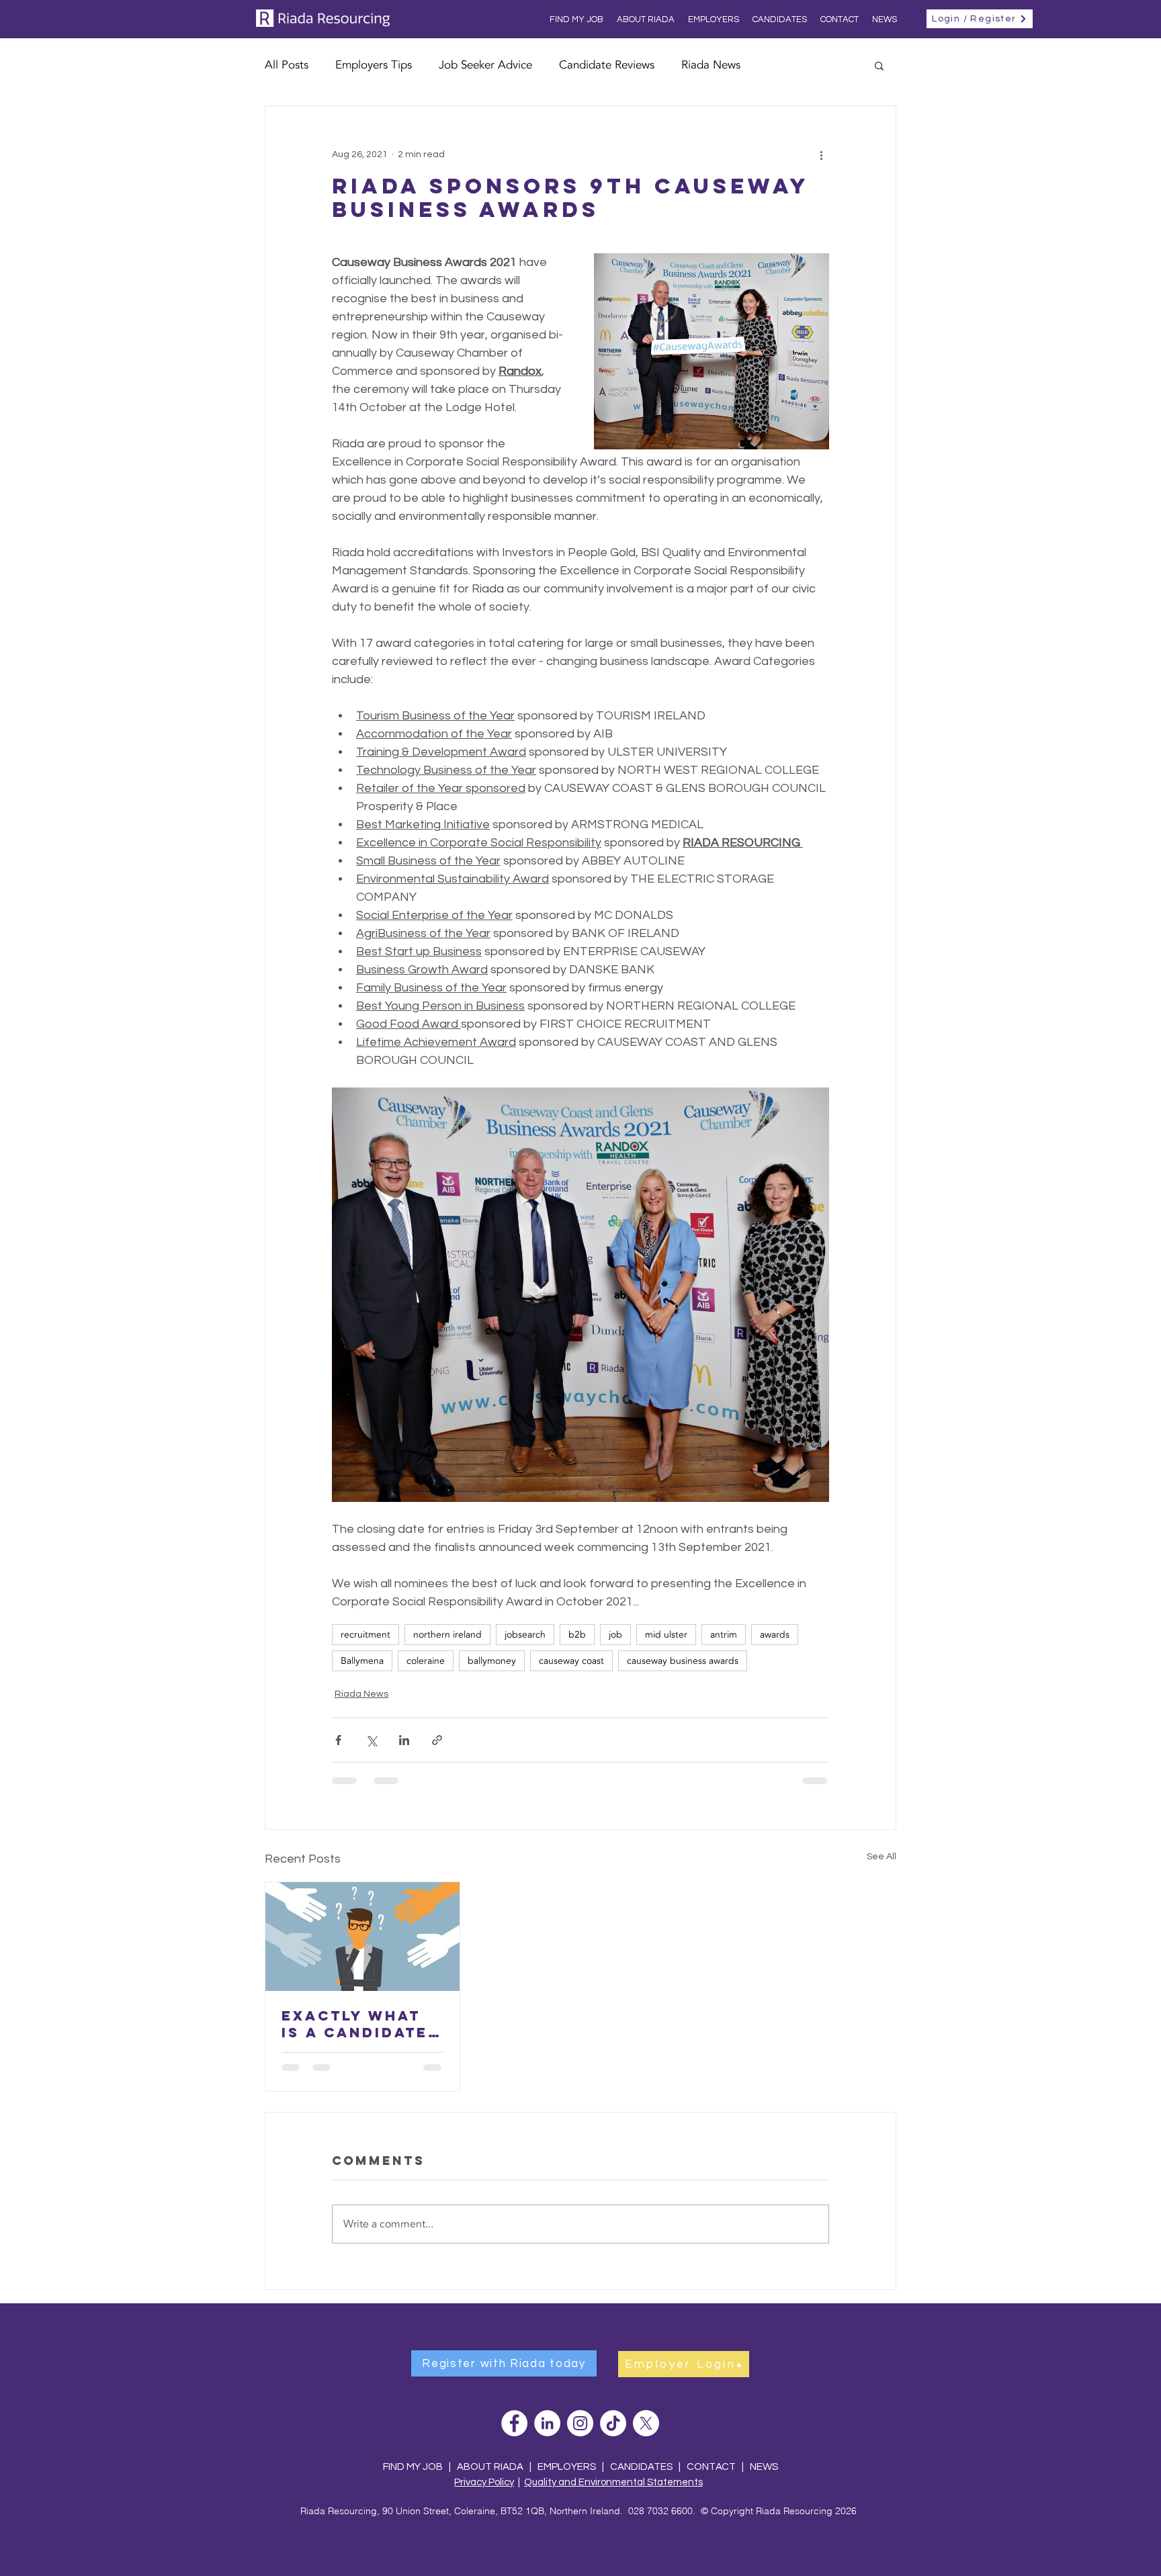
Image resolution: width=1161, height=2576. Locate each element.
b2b (577, 1635)
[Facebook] (514, 2423)
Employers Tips (374, 65)
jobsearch (525, 1635)
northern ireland (447, 1635)
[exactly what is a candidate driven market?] (362, 1937)
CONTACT (712, 2467)
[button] (879, 65)
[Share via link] (437, 1740)
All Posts (287, 65)
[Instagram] (580, 2423)
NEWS (764, 2467)
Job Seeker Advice (485, 65)
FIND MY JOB (413, 2467)
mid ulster (666, 1635)
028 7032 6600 (660, 2511)
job (615, 1635)
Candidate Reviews (607, 65)
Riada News (711, 65)
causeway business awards (683, 1661)
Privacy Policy (484, 2482)
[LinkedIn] (547, 2423)
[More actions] (821, 154)
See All (881, 1857)
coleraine (426, 1661)
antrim (724, 1635)
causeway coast (571, 1661)
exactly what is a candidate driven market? (361, 2024)
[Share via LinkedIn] (404, 1740)
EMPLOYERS (567, 2467)
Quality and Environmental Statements (613, 2482)
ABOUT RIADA (490, 2467)
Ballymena (362, 1661)
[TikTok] (613, 2423)
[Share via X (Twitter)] (371, 1740)
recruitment (365, 1635)
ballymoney (492, 1661)
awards (775, 1635)
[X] (646, 2423)
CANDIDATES (641, 2467)
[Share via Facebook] (338, 1740)
